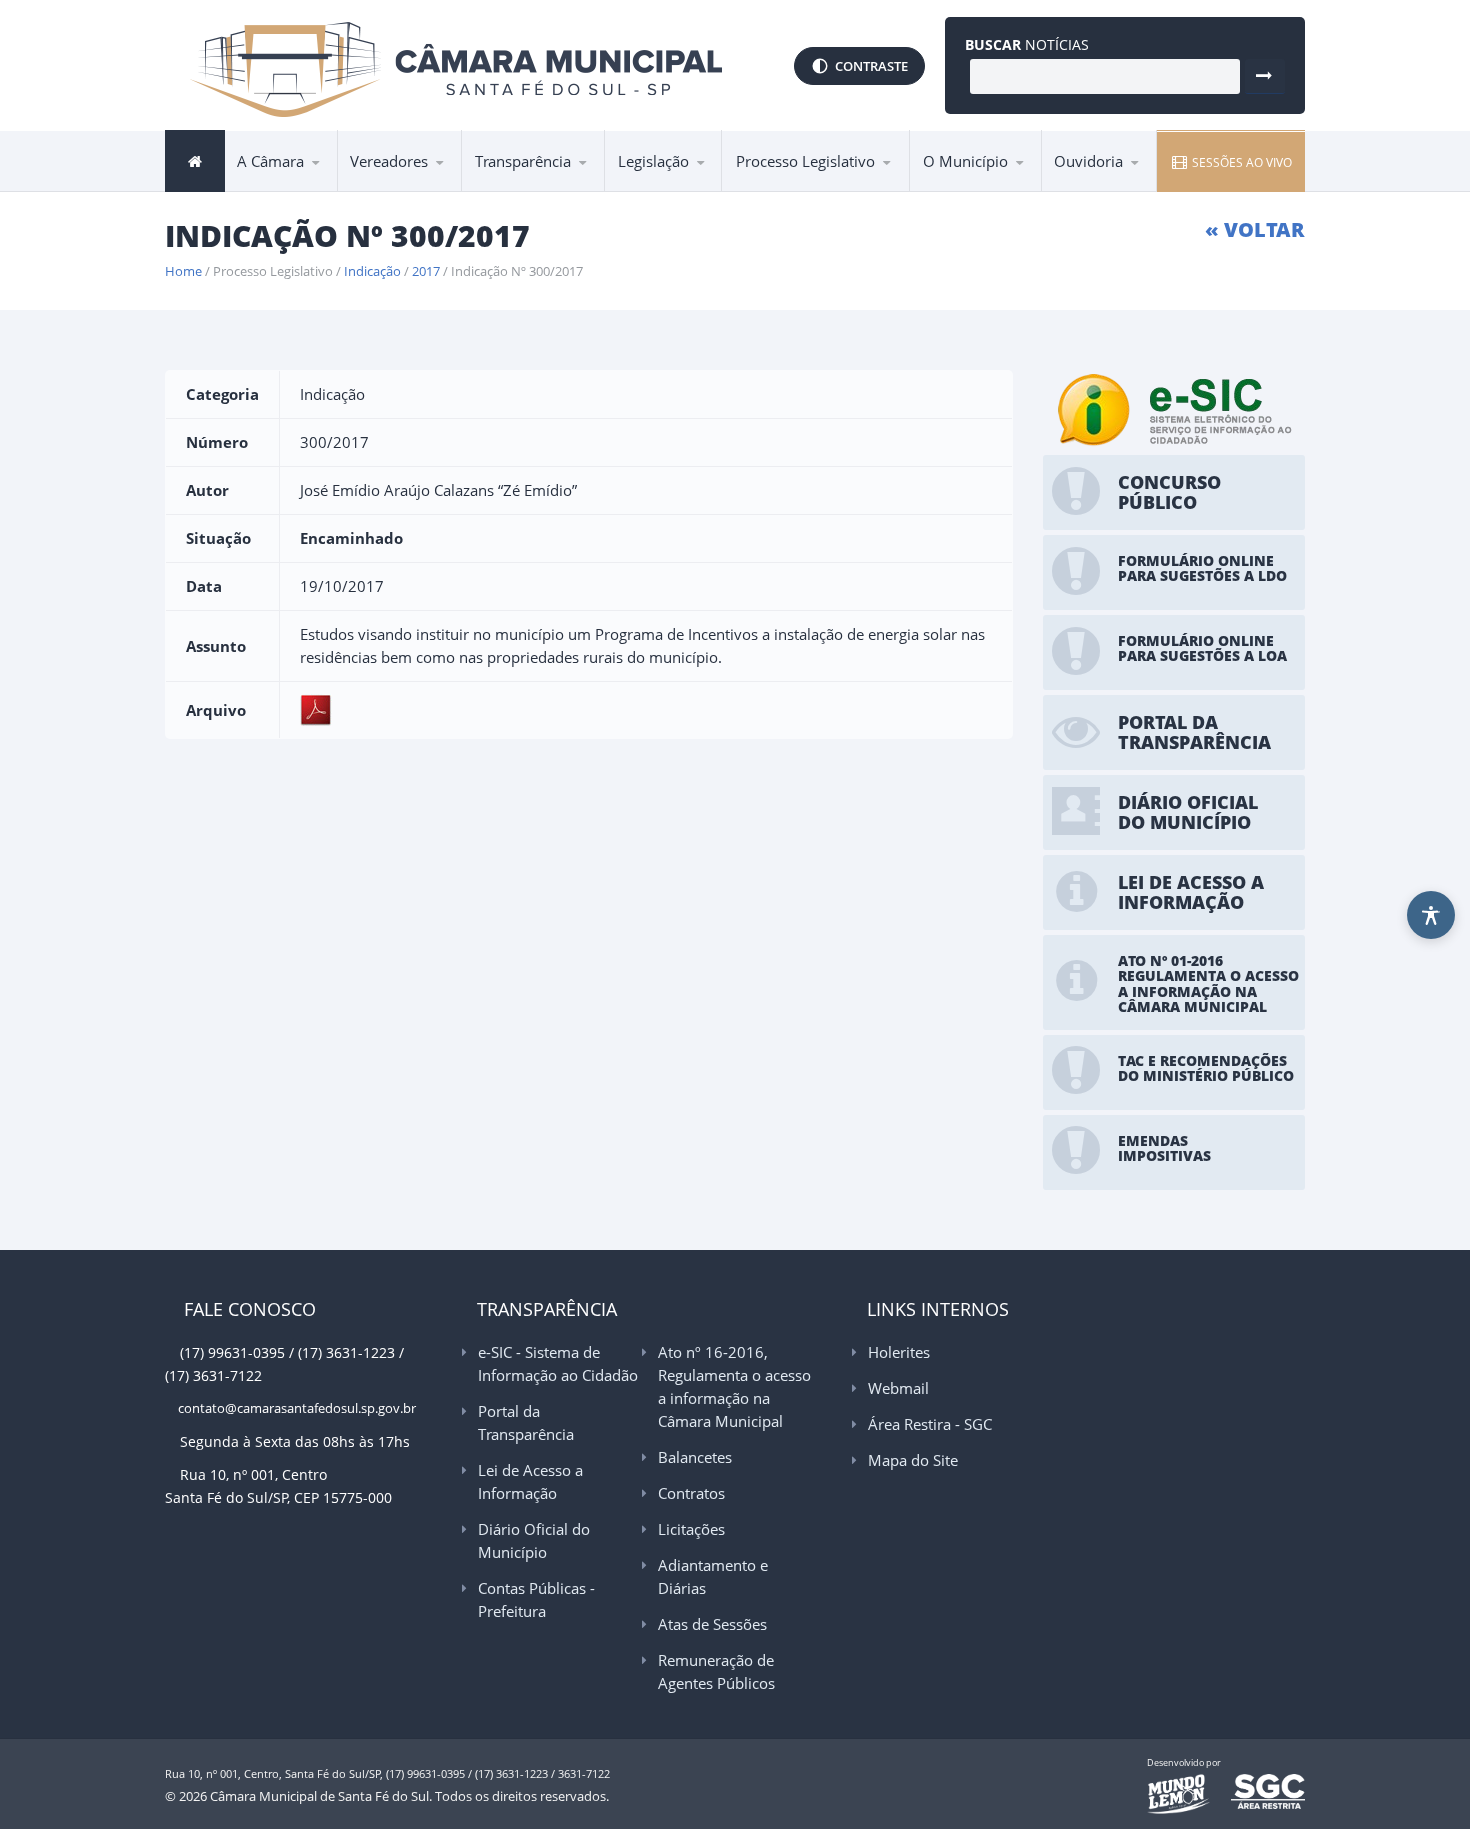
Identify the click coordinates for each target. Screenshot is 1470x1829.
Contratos (691, 1493)
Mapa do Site (913, 1460)
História (957, 190)
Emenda (771, 190)
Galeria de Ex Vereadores (402, 188)
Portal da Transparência (559, 187)
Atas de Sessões (712, 1624)
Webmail (898, 1388)
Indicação (372, 271)
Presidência (285, 190)
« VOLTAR (1255, 229)
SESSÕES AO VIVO (1240, 162)
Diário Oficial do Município (534, 1540)
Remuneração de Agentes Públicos (716, 1671)
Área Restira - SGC (930, 1424)
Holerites (899, 1352)
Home (183, 271)
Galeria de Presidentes (435, 190)
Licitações (691, 1529)
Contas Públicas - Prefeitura (536, 1599)
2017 (426, 271)
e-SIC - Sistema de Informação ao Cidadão (559, 190)
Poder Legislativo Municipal (429, 184)
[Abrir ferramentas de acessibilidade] (1431, 915)
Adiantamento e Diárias (713, 1576)
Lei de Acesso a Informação (556, 185)
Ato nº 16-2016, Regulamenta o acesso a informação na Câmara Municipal (551, 179)
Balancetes (695, 1457)
